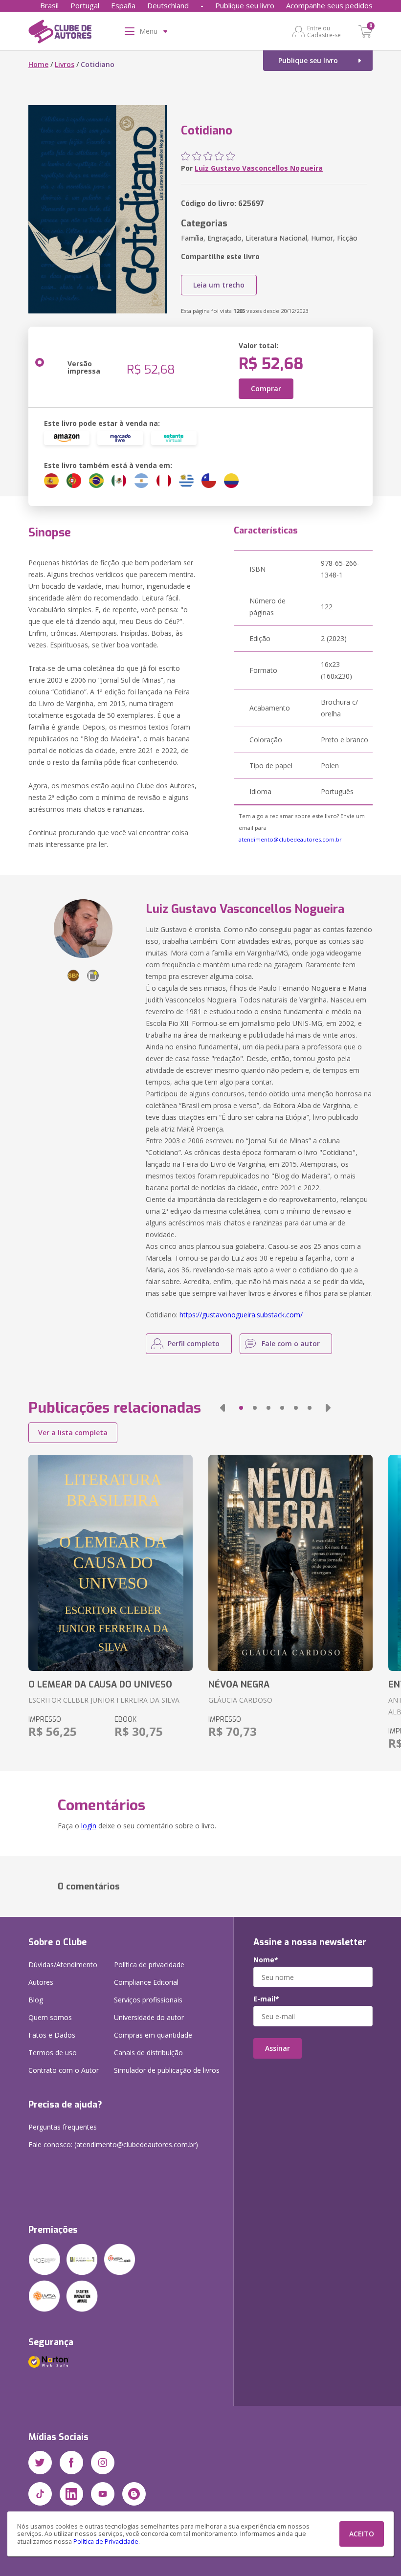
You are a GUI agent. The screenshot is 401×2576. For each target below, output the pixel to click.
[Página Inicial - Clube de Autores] (60, 33)
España (123, 5)
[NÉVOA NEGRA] (290, 1563)
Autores (41, 1982)
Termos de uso (53, 2053)
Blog (36, 2000)
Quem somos (50, 2017)
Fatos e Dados (52, 2035)
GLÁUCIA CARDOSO (240, 1700)
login (89, 1826)
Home (38, 64)
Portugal (85, 5)
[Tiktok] (40, 2494)
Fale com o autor (291, 1344)
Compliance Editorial (146, 1982)
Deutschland (168, 5)
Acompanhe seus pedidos (329, 5)
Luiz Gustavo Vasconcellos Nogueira (259, 168)
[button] (223, 1408)
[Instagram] (103, 2463)
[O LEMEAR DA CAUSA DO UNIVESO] (111, 1563)
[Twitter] (40, 2463)
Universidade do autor (149, 2017)
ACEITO (362, 2534)
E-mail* (266, 1999)
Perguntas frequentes (63, 2127)
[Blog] (134, 2494)
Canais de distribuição (148, 2053)
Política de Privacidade (106, 2542)
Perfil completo (194, 1344)
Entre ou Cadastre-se (324, 31)
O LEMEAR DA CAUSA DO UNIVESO (100, 1685)
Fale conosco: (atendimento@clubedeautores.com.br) (113, 2144)
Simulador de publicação (167, 2070)
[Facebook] (71, 2463)
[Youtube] (103, 2494)
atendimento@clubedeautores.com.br (290, 839)
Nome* (266, 1960)
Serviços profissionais (148, 2000)
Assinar (278, 2048)
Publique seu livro (245, 5)
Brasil (49, 5)
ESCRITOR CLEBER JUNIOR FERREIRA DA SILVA (104, 1700)
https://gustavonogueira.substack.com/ (241, 1315)
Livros (65, 64)
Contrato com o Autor (64, 2070)
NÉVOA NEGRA (239, 1685)
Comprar (266, 389)
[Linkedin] (71, 2494)
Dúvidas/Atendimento (63, 1965)
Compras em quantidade (153, 2035)
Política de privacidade (149, 1965)
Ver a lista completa (73, 1432)
